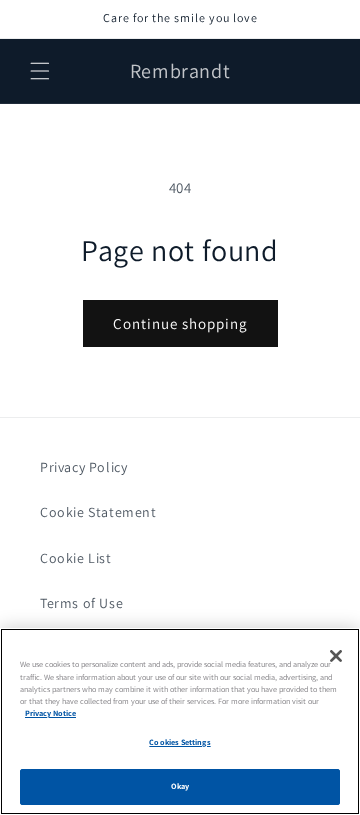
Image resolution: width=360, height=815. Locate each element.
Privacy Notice (50, 713)
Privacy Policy (83, 467)
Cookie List (76, 558)
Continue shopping (180, 323)
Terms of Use (81, 603)
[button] (40, 71)
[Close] (336, 656)
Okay (180, 786)
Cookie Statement (98, 512)
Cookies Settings (179, 742)
